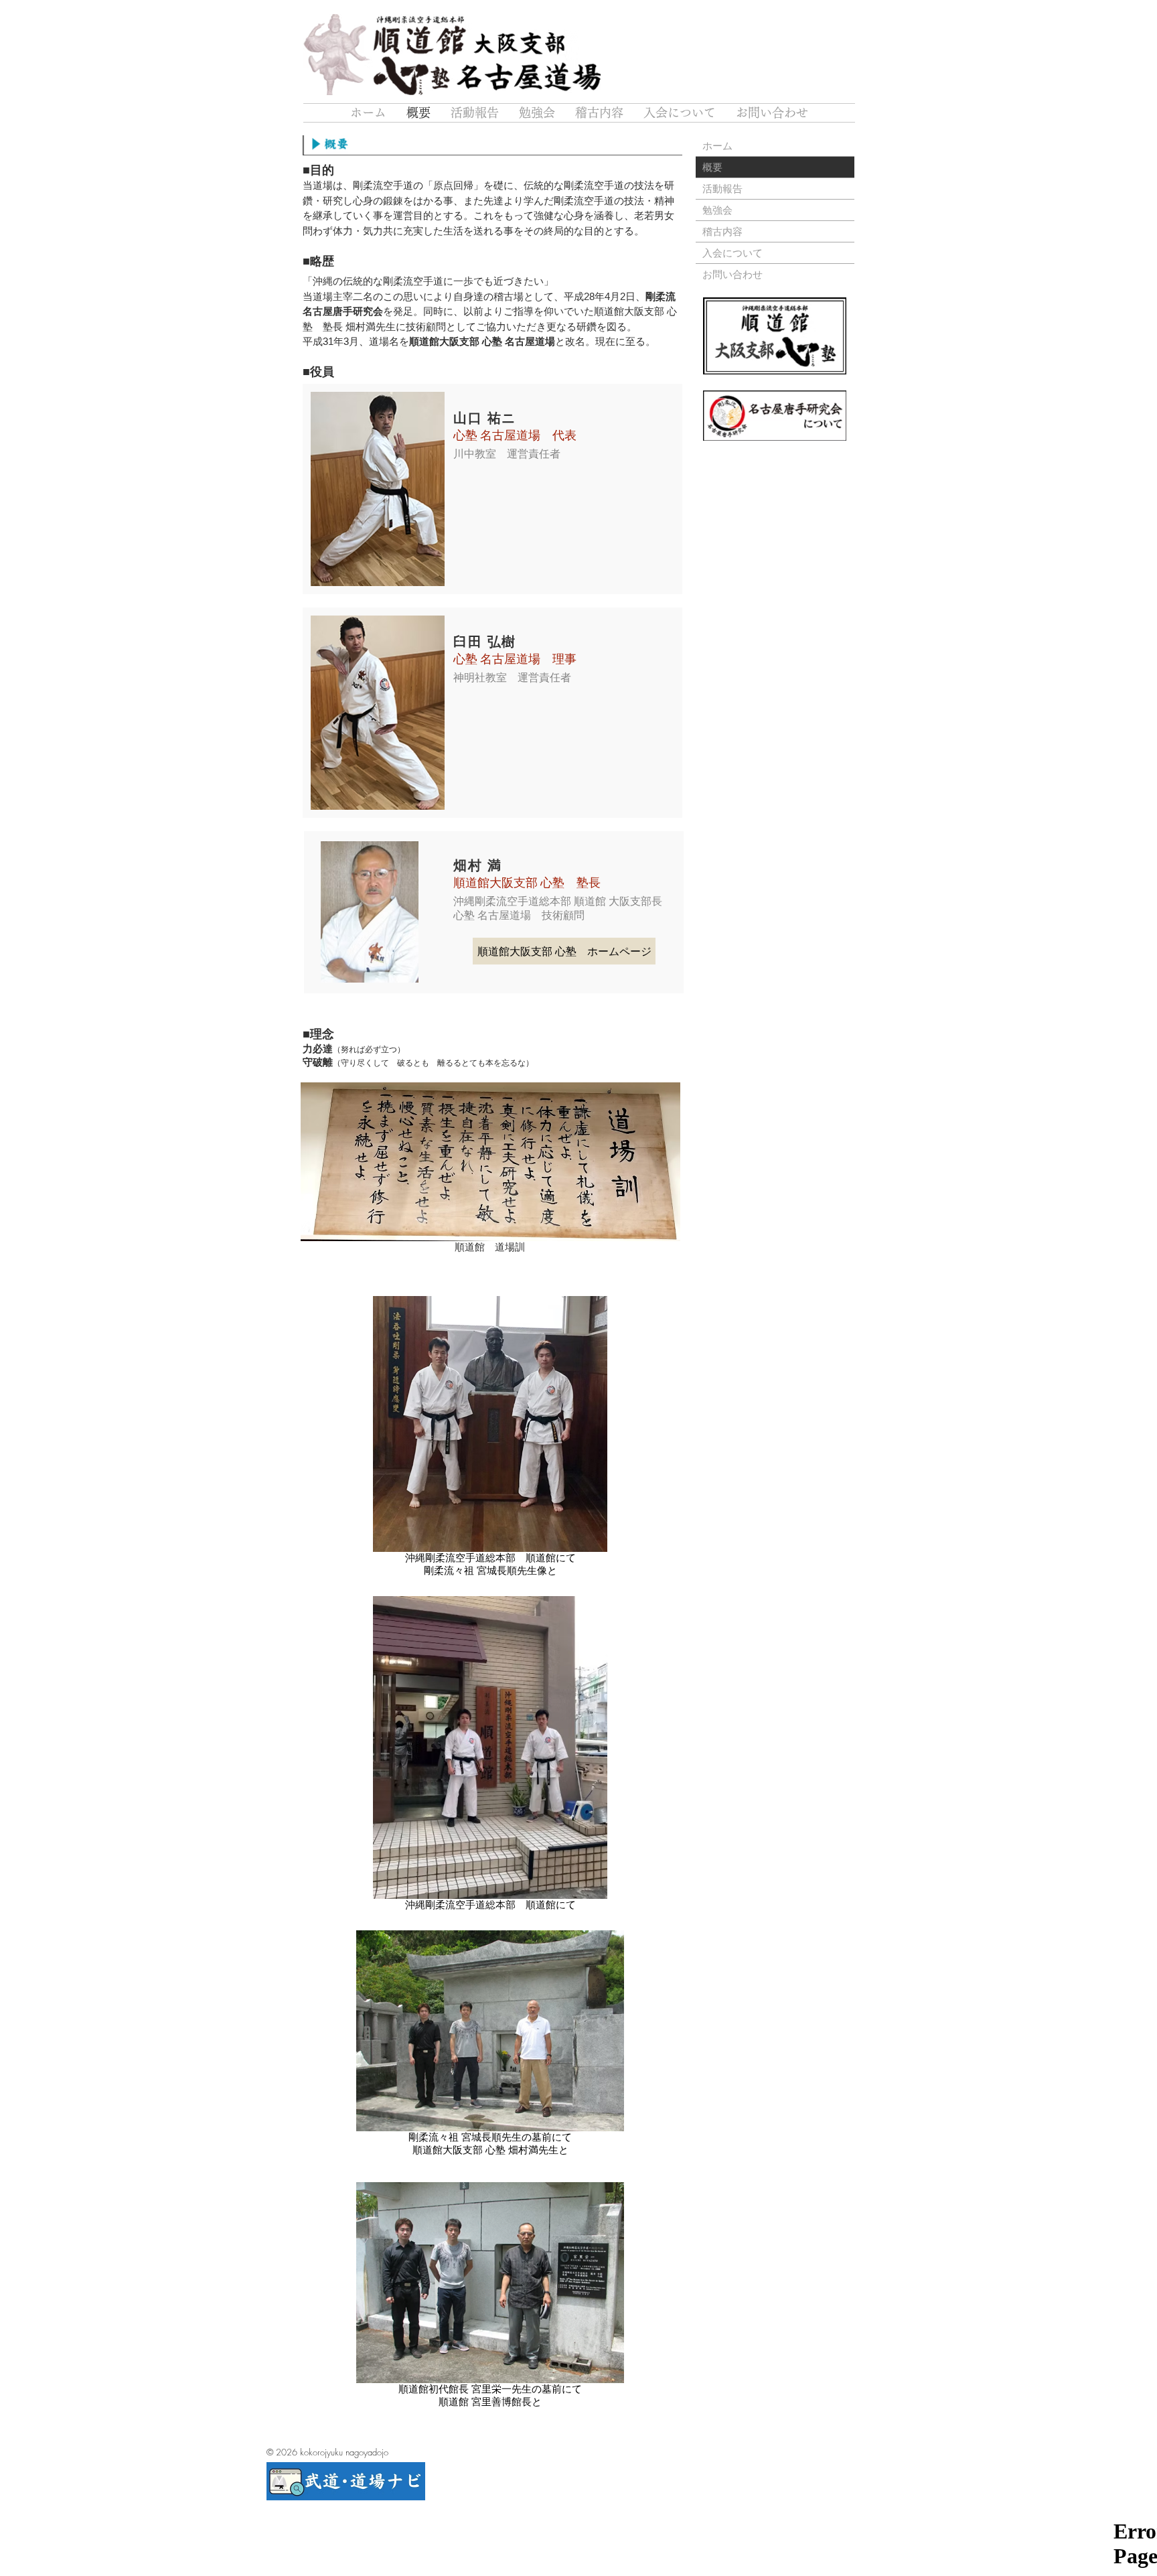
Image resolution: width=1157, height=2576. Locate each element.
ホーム (717, 145)
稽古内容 (722, 231)
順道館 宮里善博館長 (485, 2402)
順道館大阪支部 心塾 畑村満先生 (485, 2150)
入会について (732, 253)
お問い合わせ (732, 274)
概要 (712, 167)
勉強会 (717, 210)
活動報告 (722, 188)
